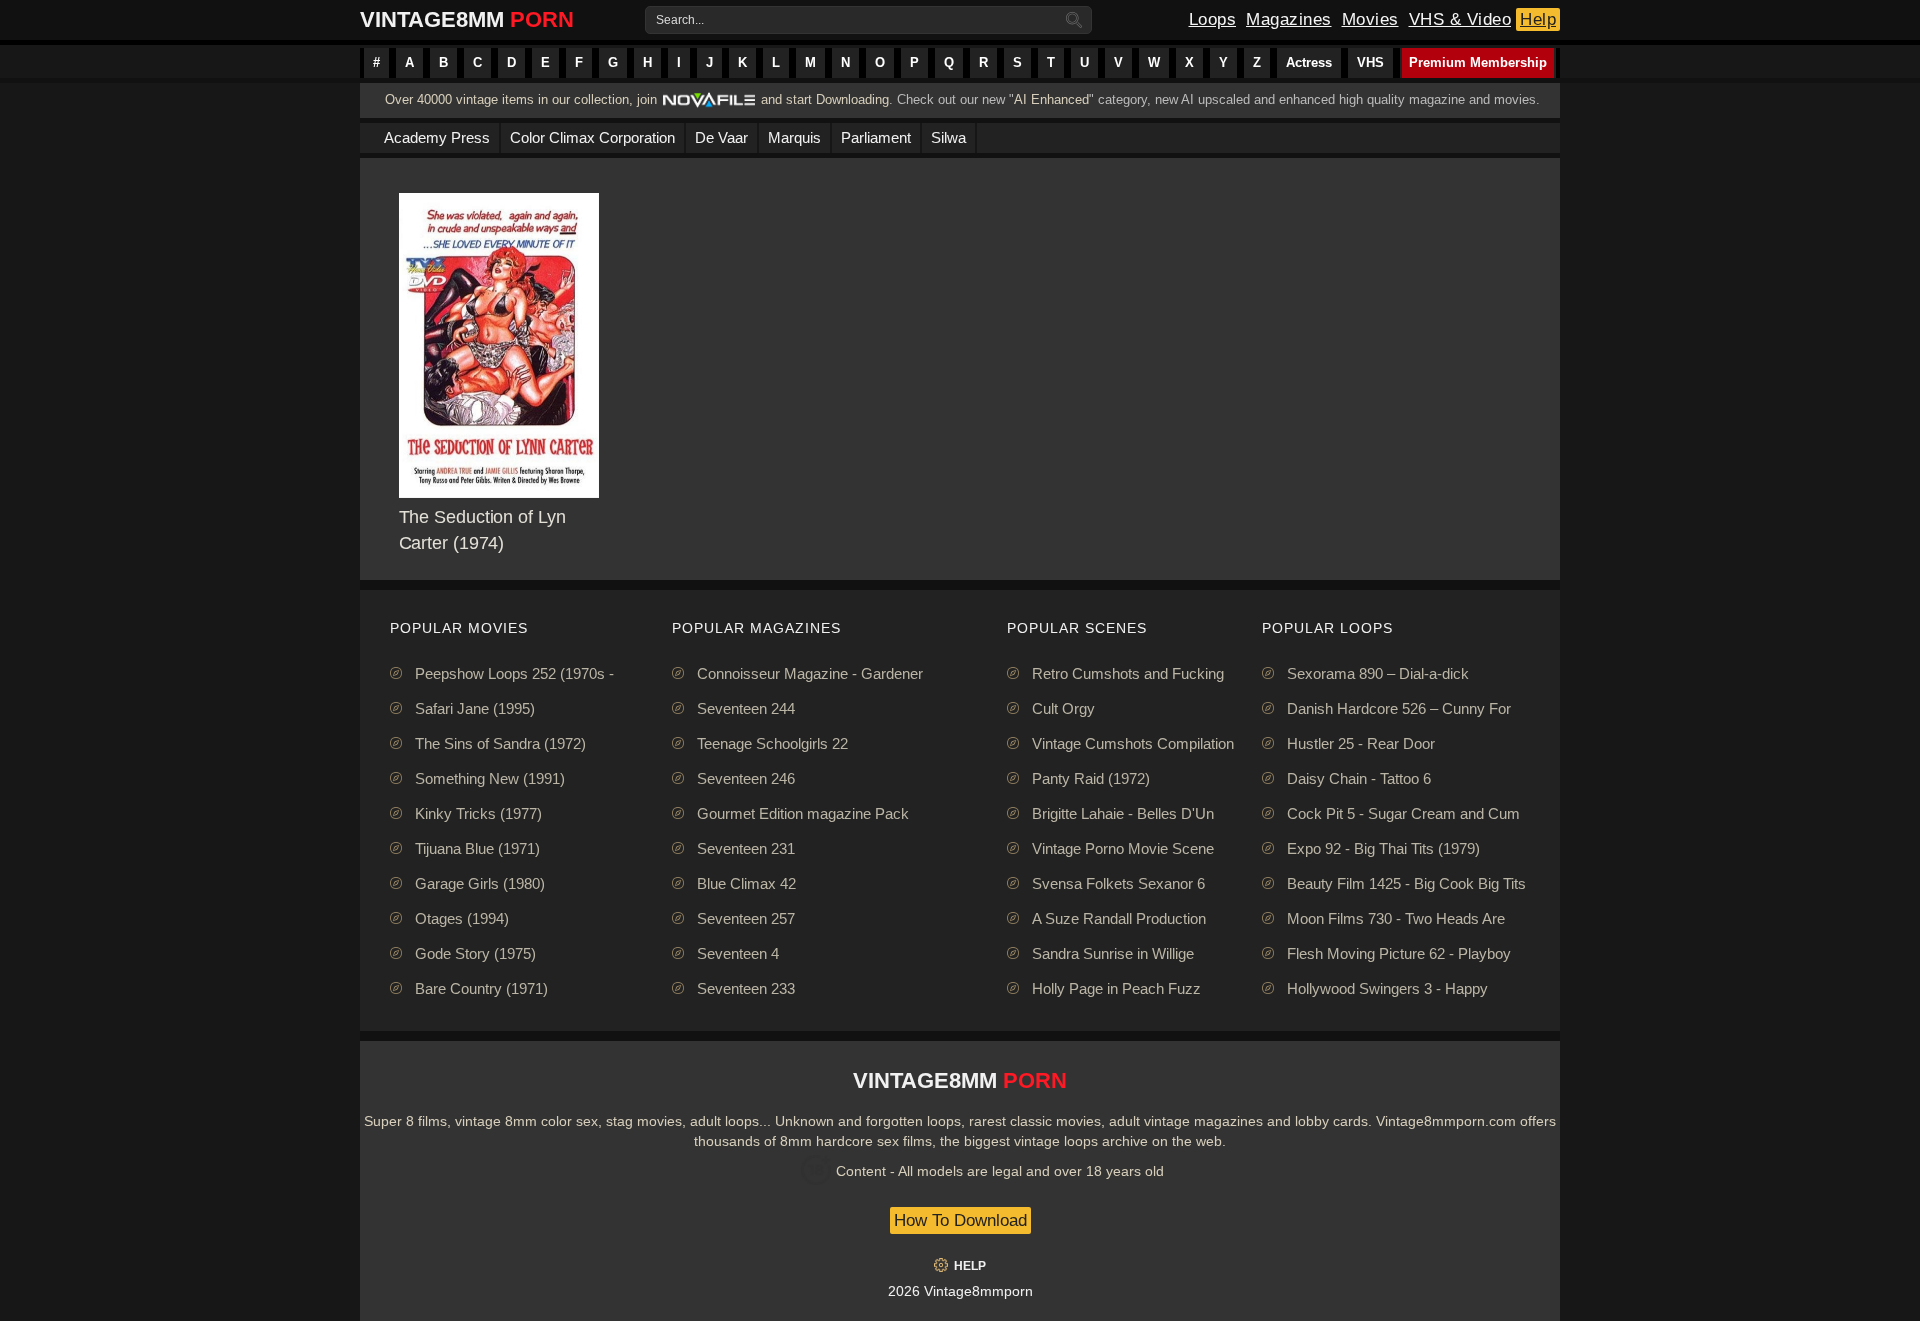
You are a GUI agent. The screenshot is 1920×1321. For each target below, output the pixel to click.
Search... (680, 20)
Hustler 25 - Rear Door (1361, 743)
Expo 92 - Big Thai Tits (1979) (1383, 848)
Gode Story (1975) (475, 953)
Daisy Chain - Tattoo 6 (1359, 778)
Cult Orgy (1063, 708)
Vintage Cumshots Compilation (1133, 743)
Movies (1370, 19)
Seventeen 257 (746, 918)
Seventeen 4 (738, 953)
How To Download (960, 1220)
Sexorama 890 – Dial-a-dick (1378, 673)
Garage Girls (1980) (480, 883)
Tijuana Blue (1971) (477, 848)
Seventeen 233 (746, 988)
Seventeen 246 (746, 778)
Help (1538, 19)
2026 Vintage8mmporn (960, 1291)
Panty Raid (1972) (1091, 778)
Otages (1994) (462, 918)
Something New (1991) (490, 778)
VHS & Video (1460, 19)
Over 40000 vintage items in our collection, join (521, 99)
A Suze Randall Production (1119, 918)
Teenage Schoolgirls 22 (772, 743)
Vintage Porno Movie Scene (1123, 848)
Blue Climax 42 (746, 883)
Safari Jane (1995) (475, 708)
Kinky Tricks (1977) (478, 813)
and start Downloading (825, 99)
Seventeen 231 (746, 848)
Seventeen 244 (746, 708)
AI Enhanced (1051, 99)
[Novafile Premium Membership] (709, 105)
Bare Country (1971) (481, 988)
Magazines (1289, 19)
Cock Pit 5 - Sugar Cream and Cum (1403, 813)
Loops (1213, 19)
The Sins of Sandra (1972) (500, 743)
